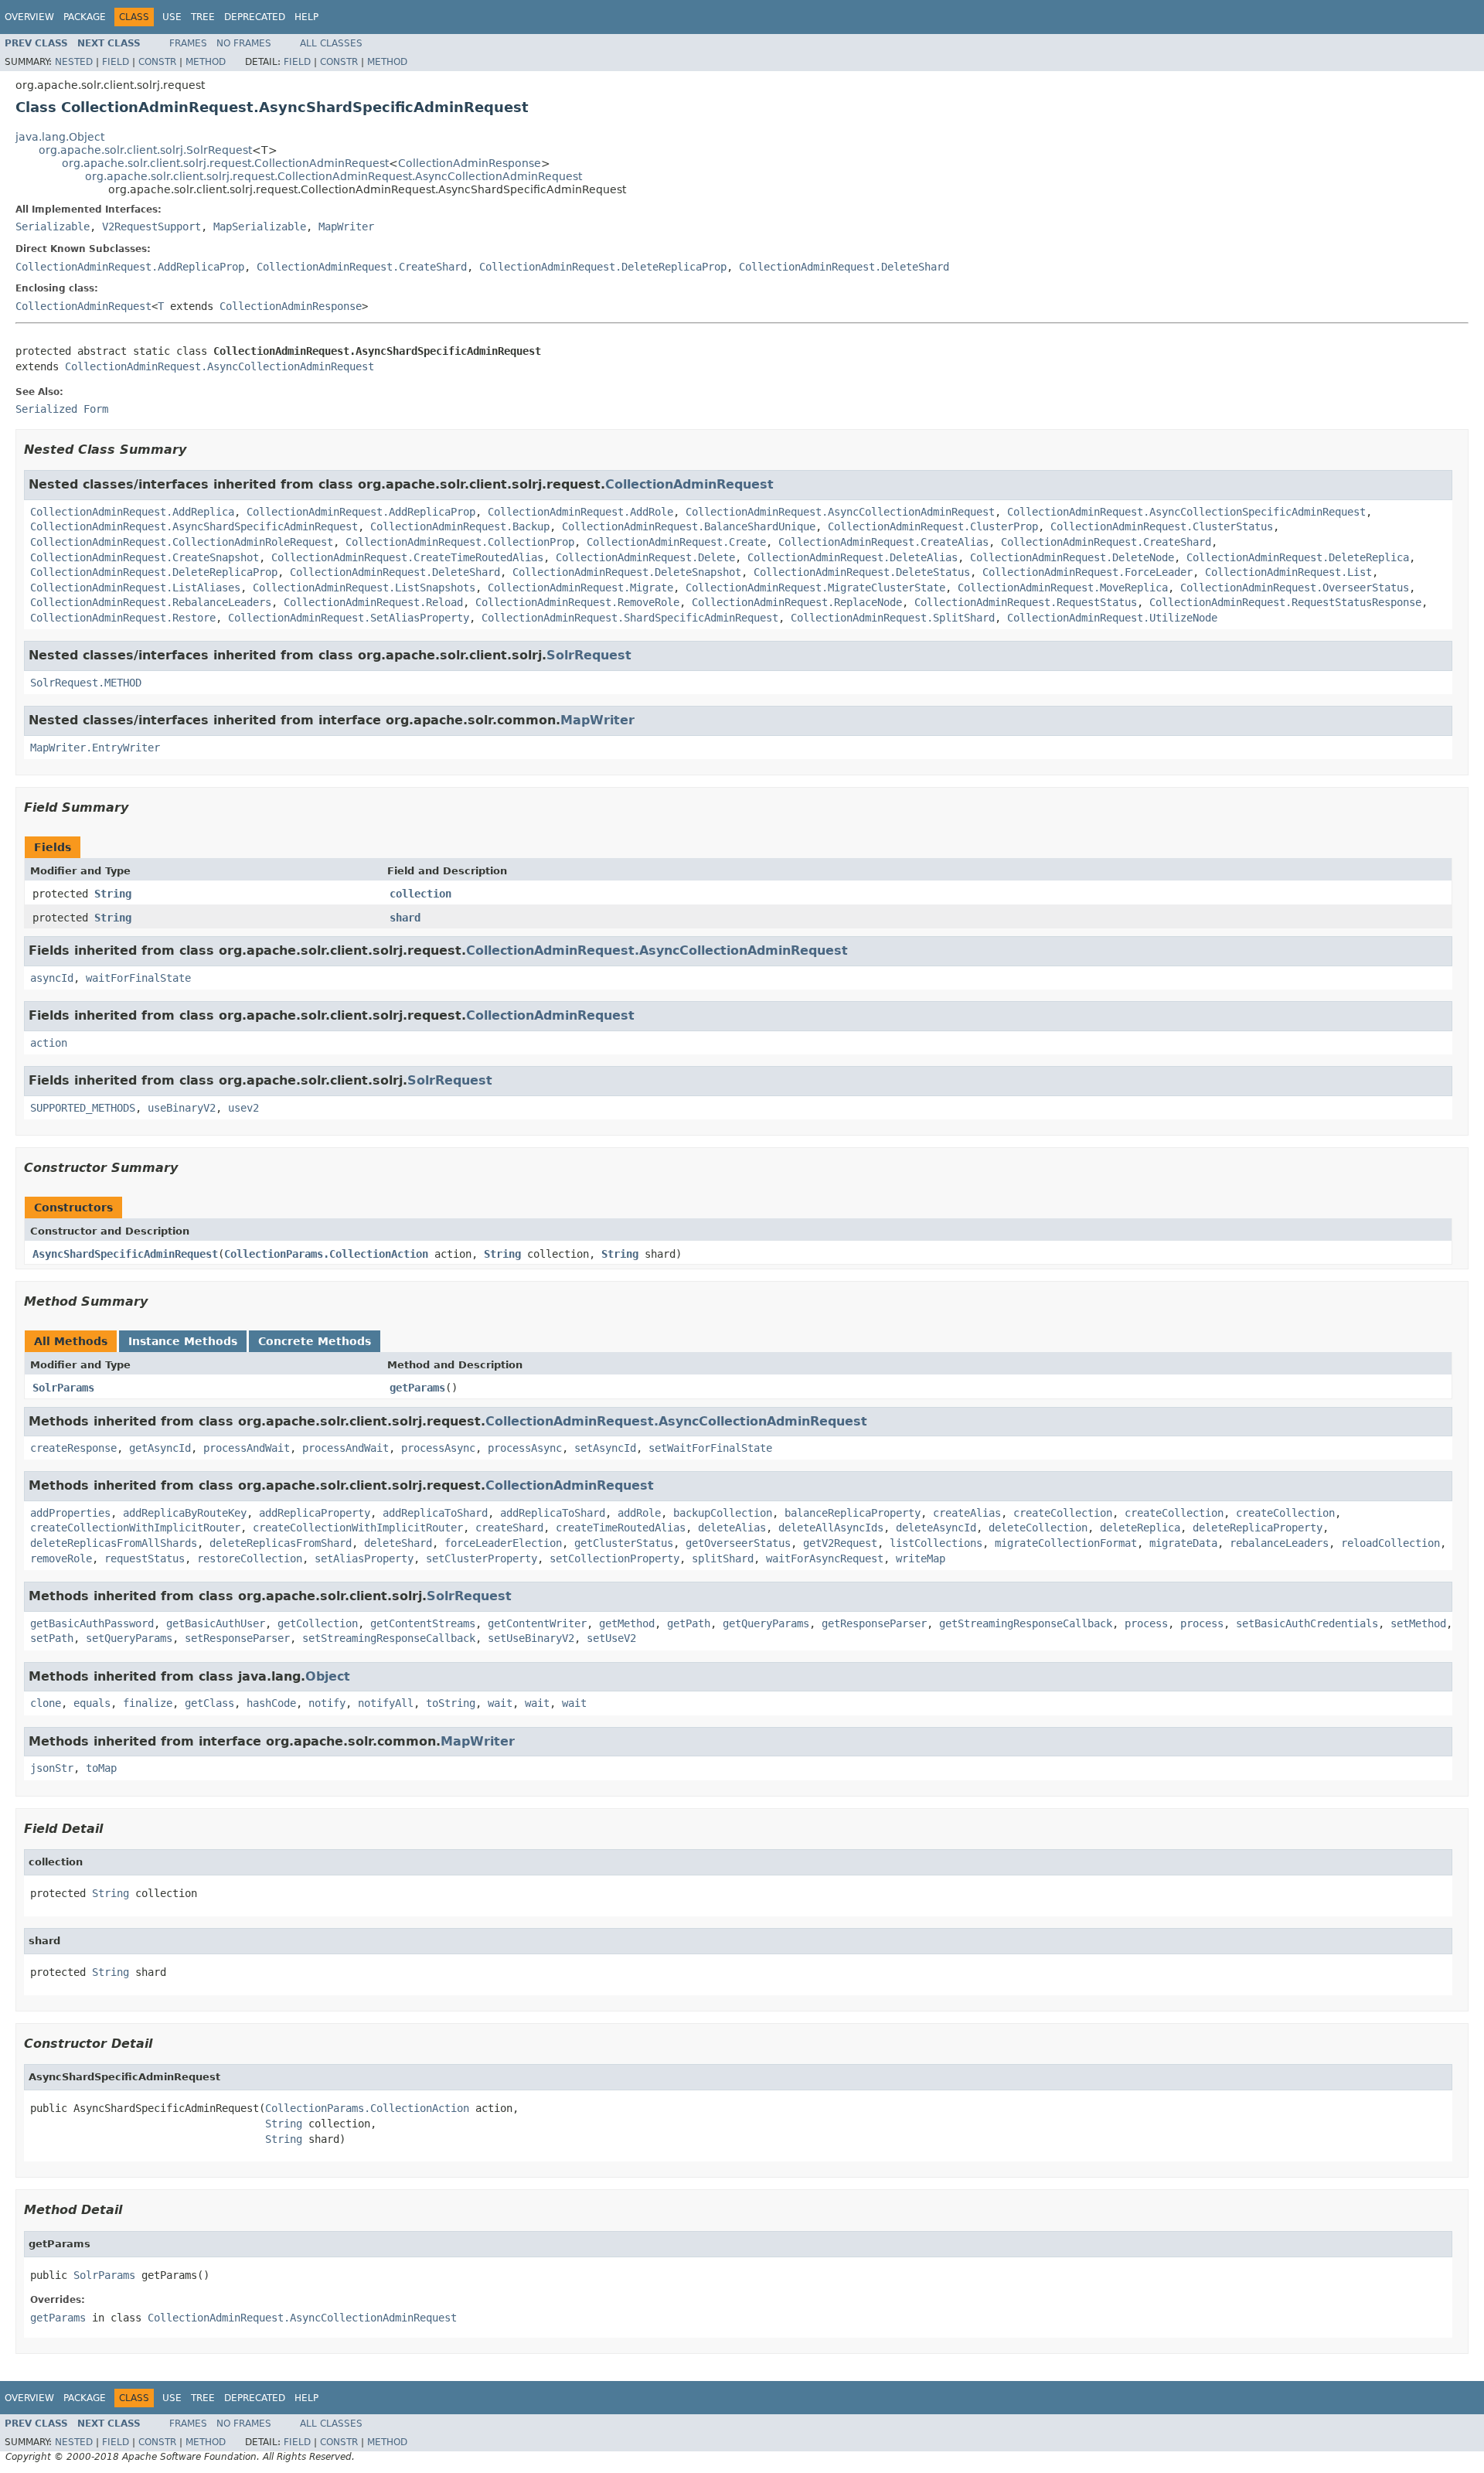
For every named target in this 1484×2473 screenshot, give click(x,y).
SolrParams (63, 1388)
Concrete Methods (315, 1341)
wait (500, 1703)
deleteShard (398, 1543)
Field (116, 62)
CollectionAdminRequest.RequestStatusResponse (1285, 602)
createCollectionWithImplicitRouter (135, 1528)
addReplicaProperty (315, 1513)
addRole (639, 1513)
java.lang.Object (60, 137)
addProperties (70, 1513)
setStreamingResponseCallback (389, 1638)
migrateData (1183, 1543)
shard (405, 918)
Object (328, 1676)
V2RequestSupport (151, 227)
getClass (209, 1703)
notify (327, 1703)
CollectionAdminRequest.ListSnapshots (364, 588)
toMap (101, 1768)
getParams (417, 1388)
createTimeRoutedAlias (621, 1528)
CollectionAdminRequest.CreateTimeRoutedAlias (407, 557)
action (49, 1043)
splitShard (723, 1558)
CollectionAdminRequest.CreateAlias (883, 542)
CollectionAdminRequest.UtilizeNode (1112, 618)
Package (85, 17)
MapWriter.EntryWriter (95, 748)
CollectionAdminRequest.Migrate (580, 588)
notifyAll (386, 1703)
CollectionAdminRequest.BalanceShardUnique (689, 526)
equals (92, 1703)
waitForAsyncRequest (825, 1558)
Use (172, 17)
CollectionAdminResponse (470, 163)
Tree (203, 17)
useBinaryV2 (182, 1108)
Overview (29, 17)
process (1146, 1623)
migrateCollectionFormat (1066, 1543)
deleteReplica (1140, 1528)
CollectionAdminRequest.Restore (123, 618)
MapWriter (346, 227)
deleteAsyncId (936, 1528)
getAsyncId (160, 1448)
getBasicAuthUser (216, 1623)
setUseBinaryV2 (531, 1638)
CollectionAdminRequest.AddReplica (132, 512)
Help (306, 17)
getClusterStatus (624, 1543)
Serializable (53, 227)
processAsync (438, 1448)
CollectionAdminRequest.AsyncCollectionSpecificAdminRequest (1186, 512)
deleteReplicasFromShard (281, 1543)
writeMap (921, 1558)
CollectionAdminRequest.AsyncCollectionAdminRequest (220, 366)
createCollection (1063, 1513)
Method (206, 62)
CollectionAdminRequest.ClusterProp (933, 526)
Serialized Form (62, 409)
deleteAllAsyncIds (831, 1528)
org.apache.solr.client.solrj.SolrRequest (145, 150)
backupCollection (723, 1513)
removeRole (61, 1558)
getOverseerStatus (738, 1543)
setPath (52, 1638)
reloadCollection (1390, 1543)
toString (451, 1703)
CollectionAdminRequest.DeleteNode (1072, 557)
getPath (689, 1623)
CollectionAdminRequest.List (1288, 572)
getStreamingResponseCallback (1026, 1623)
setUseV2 (611, 1638)
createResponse (73, 1448)
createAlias (967, 1513)
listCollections (936, 1543)
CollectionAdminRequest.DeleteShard (844, 267)
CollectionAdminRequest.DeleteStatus (862, 572)
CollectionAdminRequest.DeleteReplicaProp (603, 267)
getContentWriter (537, 1623)
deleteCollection (1038, 1528)
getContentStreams (423, 1623)
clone (46, 1703)
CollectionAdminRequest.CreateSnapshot (145, 557)
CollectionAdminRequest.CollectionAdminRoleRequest (182, 542)
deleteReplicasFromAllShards (114, 1543)
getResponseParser (874, 1623)
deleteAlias (732, 1528)
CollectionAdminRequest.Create (676, 542)
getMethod (627, 1623)
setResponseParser (237, 1638)
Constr (157, 62)
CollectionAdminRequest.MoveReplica (1063, 588)
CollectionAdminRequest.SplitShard (893, 618)
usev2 (243, 1108)
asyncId (52, 978)
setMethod (1418, 1623)
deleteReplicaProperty (1258, 1528)
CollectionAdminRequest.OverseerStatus (1295, 588)
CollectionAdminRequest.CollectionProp (460, 542)
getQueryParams (766, 1623)
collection (420, 894)
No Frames (244, 43)
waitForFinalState (138, 978)
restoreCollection (250, 1558)
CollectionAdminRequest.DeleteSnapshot (627, 572)
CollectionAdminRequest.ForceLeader (1087, 572)
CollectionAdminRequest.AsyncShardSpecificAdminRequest (194, 526)
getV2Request (840, 1543)
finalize (148, 1703)
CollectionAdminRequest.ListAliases (135, 588)
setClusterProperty (482, 1558)
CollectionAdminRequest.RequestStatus (1026, 602)
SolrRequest (589, 655)
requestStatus (145, 1558)
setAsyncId (605, 1448)
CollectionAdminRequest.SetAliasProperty (349, 618)
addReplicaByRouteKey (185, 1513)
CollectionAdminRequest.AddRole (580, 512)
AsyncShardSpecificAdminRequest (125, 1254)
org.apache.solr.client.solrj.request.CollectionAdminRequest (225, 163)
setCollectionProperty (614, 1558)
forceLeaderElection (503, 1543)
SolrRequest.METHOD (86, 683)
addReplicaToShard (435, 1513)
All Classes (331, 43)
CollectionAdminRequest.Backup (460, 526)
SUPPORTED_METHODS (83, 1108)
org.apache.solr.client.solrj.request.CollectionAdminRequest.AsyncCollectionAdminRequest (334, 176)
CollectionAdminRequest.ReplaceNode (797, 602)
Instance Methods (183, 1341)
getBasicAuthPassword (92, 1623)
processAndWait (247, 1448)
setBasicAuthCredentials (1307, 1623)
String (113, 894)
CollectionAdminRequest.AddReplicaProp (130, 267)
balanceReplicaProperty (853, 1513)
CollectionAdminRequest (83, 306)
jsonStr (52, 1768)
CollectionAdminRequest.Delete (645, 557)
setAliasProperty (364, 1558)
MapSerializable (260, 227)
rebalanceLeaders (1279, 1543)
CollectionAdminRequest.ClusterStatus (1162, 526)
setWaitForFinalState (710, 1448)
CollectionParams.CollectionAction (326, 1254)
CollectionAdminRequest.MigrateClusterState (815, 588)
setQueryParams (129, 1638)
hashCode (271, 1703)
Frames (188, 43)
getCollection (318, 1623)
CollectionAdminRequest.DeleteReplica (1298, 557)
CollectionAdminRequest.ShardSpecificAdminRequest (630, 618)
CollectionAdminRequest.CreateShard (362, 267)
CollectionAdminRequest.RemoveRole (577, 602)
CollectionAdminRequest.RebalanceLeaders (151, 602)
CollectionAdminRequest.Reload (373, 602)
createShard (509, 1528)
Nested (74, 62)
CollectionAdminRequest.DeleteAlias (853, 557)
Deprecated (255, 17)
